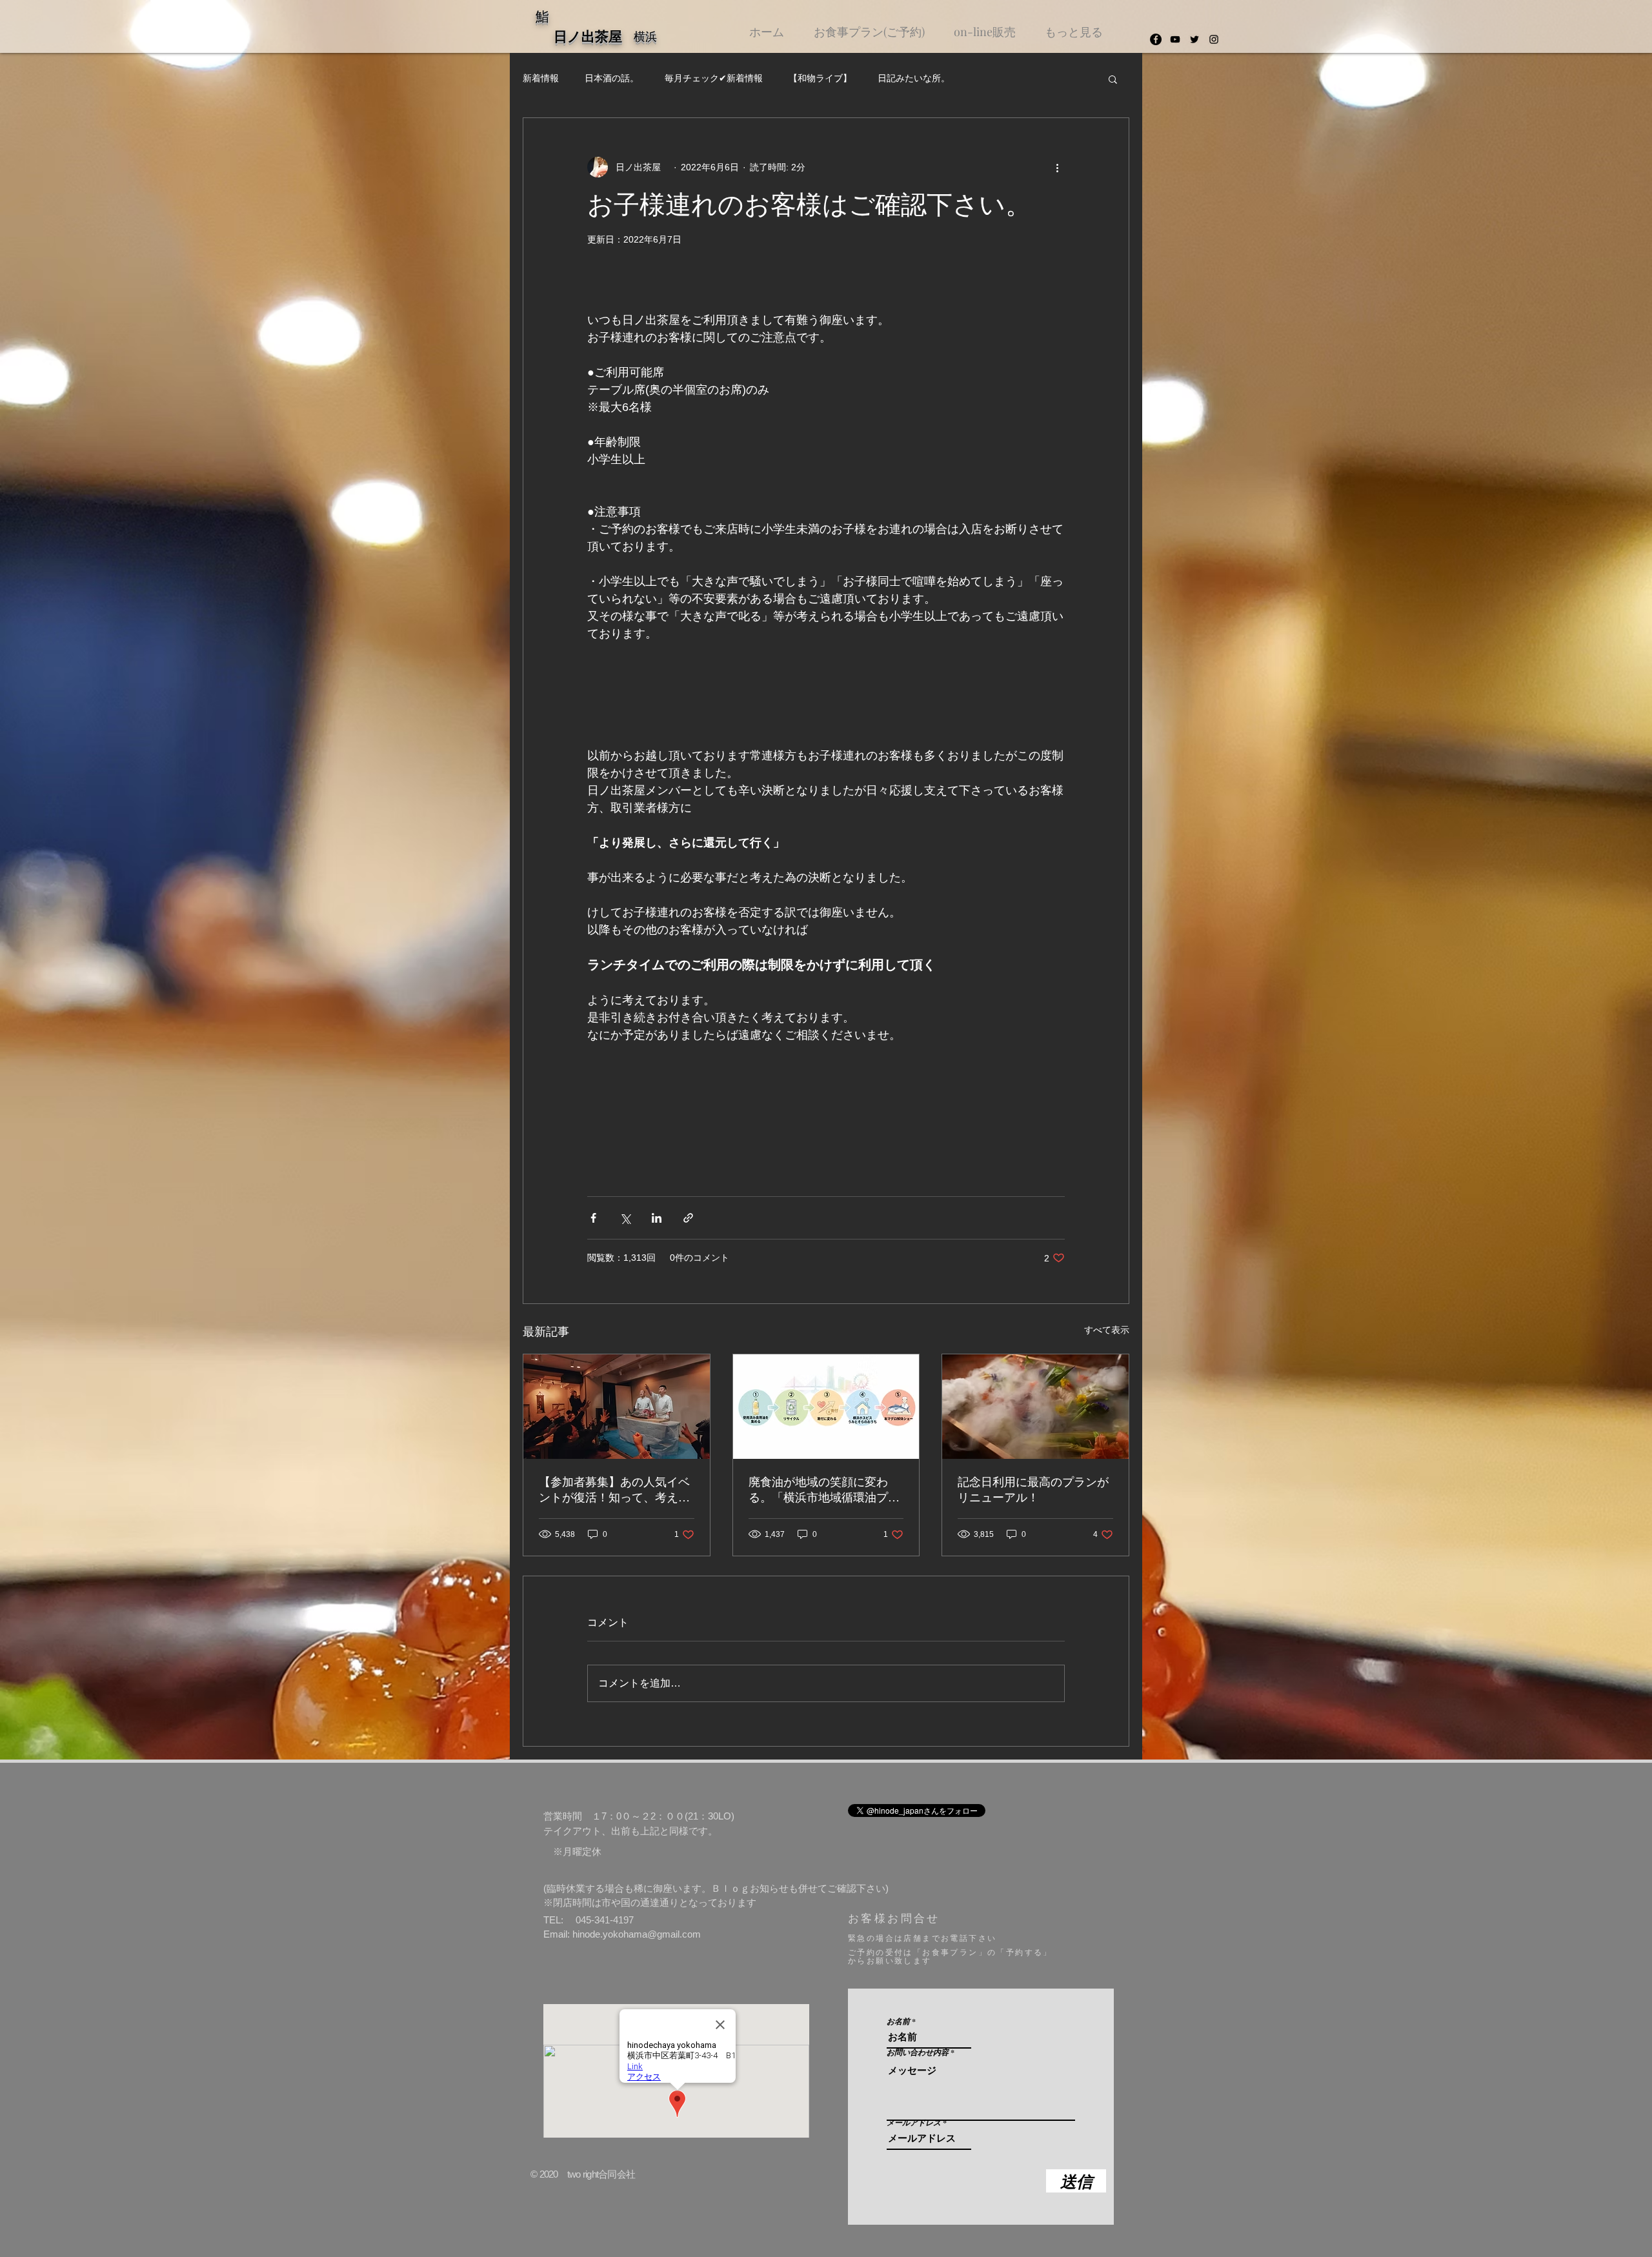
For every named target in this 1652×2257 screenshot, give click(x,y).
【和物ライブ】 (820, 78)
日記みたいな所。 (914, 78)
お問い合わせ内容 (918, 2052)
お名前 (898, 2021)
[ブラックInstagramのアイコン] (1214, 39)
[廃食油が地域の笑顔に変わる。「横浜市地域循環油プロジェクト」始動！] (826, 1407)
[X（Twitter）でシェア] (625, 1218)
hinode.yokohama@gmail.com (637, 1934)
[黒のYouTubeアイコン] (1175, 39)
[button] (1113, 79)
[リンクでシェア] (688, 1218)
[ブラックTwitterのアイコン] (1194, 39)
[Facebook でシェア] (593, 1218)
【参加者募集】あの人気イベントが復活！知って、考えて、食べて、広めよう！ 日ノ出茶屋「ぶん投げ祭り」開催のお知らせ (616, 1490)
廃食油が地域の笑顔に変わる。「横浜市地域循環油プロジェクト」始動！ (824, 1490)
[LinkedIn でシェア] (657, 1218)
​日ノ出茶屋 (595, 37)
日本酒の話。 (612, 78)
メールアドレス (914, 2123)
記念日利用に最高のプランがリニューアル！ (1033, 1490)
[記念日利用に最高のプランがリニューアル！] (1035, 1407)
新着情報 (541, 78)
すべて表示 (1107, 1330)
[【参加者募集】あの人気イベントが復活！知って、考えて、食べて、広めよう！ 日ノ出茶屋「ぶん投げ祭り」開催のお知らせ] (617, 1407)
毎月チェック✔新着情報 (714, 78)
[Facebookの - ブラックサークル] (1156, 39)
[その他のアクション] (1057, 167)
